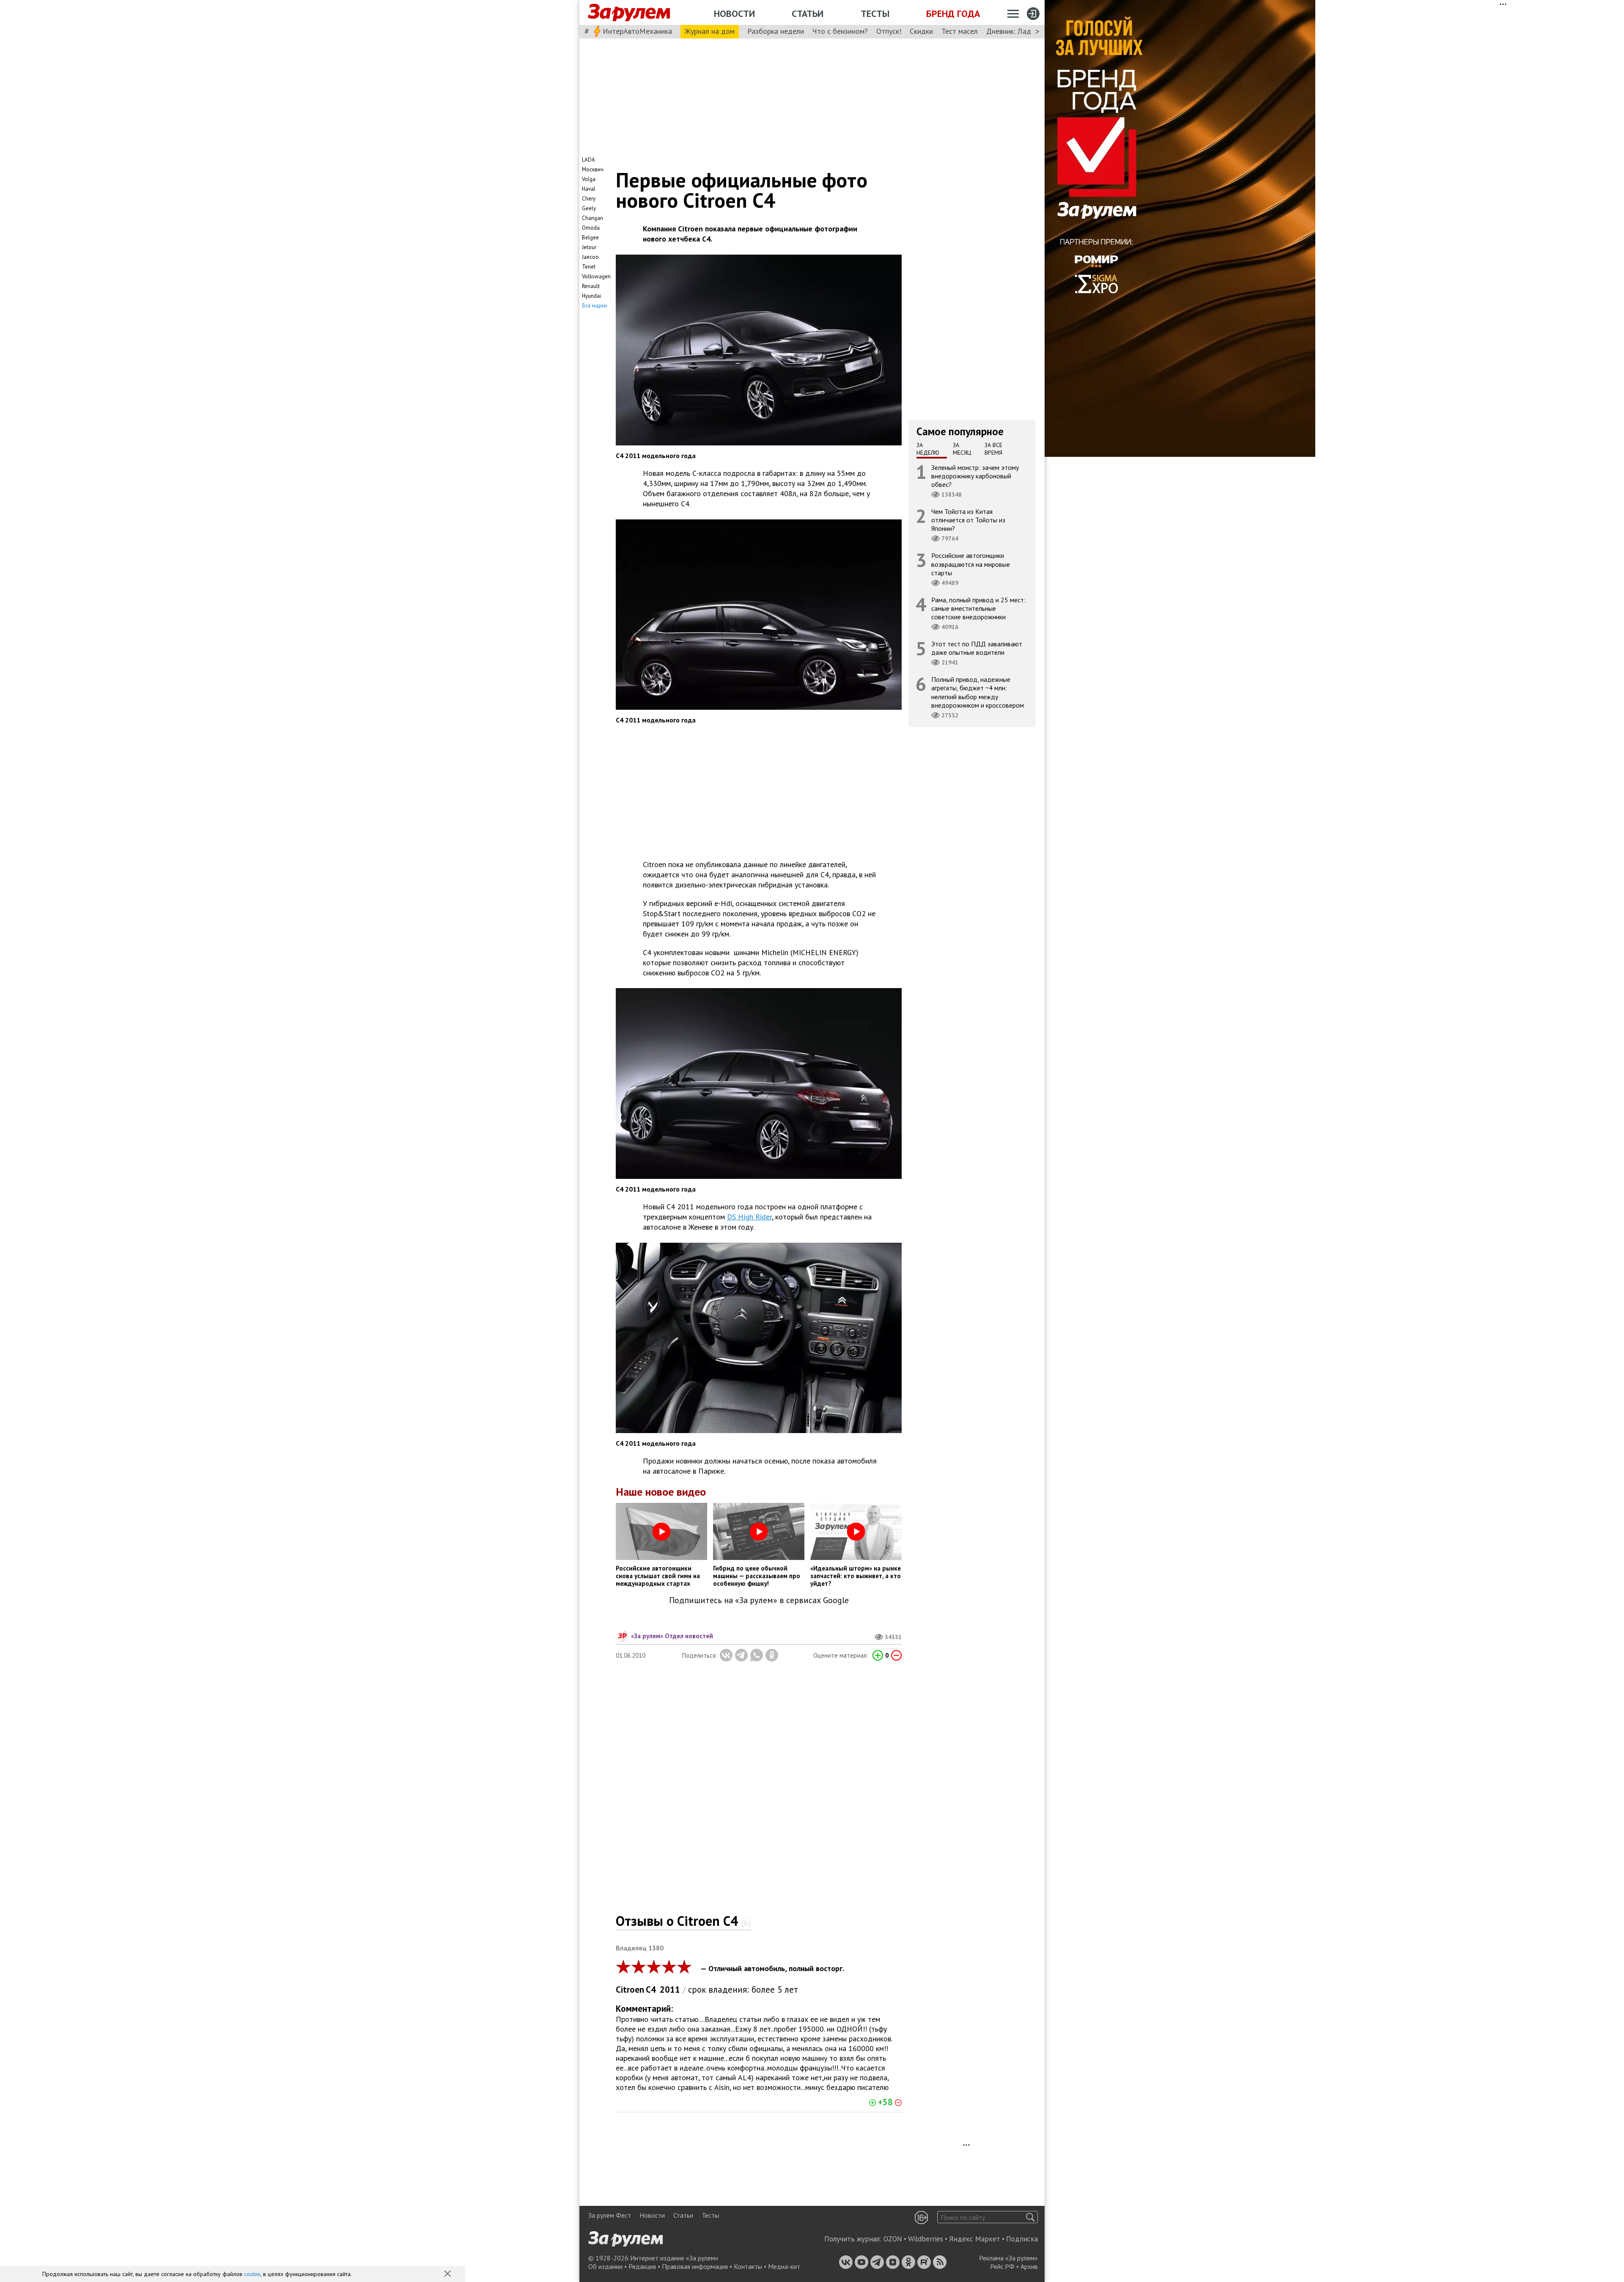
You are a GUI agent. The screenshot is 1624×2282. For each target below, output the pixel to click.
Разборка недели (776, 31)
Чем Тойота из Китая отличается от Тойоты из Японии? (968, 520)
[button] (448, 2274)
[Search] (1030, 2217)
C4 (651, 1990)
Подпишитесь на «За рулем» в (759, 1600)
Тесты (875, 14)
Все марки (594, 306)
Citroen (630, 1990)
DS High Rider (749, 1217)
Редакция (642, 2266)
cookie (252, 2274)
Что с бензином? (840, 31)
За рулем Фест (610, 2215)
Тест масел (960, 31)
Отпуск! (889, 31)
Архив (1029, 2266)
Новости (734, 14)
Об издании (605, 2266)
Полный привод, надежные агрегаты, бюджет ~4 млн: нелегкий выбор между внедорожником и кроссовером (978, 692)
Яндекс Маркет (975, 2239)
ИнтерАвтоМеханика (637, 31)
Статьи (808, 14)
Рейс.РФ (1002, 2266)
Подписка (1022, 2239)
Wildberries (926, 2239)
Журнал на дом (710, 31)
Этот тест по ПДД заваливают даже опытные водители (977, 648)
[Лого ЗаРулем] (629, 13)
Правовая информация (695, 2266)
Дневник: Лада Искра (1022, 31)
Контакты (748, 2266)
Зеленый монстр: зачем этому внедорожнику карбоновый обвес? (975, 475)
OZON (893, 2239)
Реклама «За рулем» (1008, 2258)
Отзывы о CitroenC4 (683, 1921)
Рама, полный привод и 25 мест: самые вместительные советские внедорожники (978, 608)
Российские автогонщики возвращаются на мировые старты (971, 564)
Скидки (921, 31)
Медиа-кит (784, 2266)
